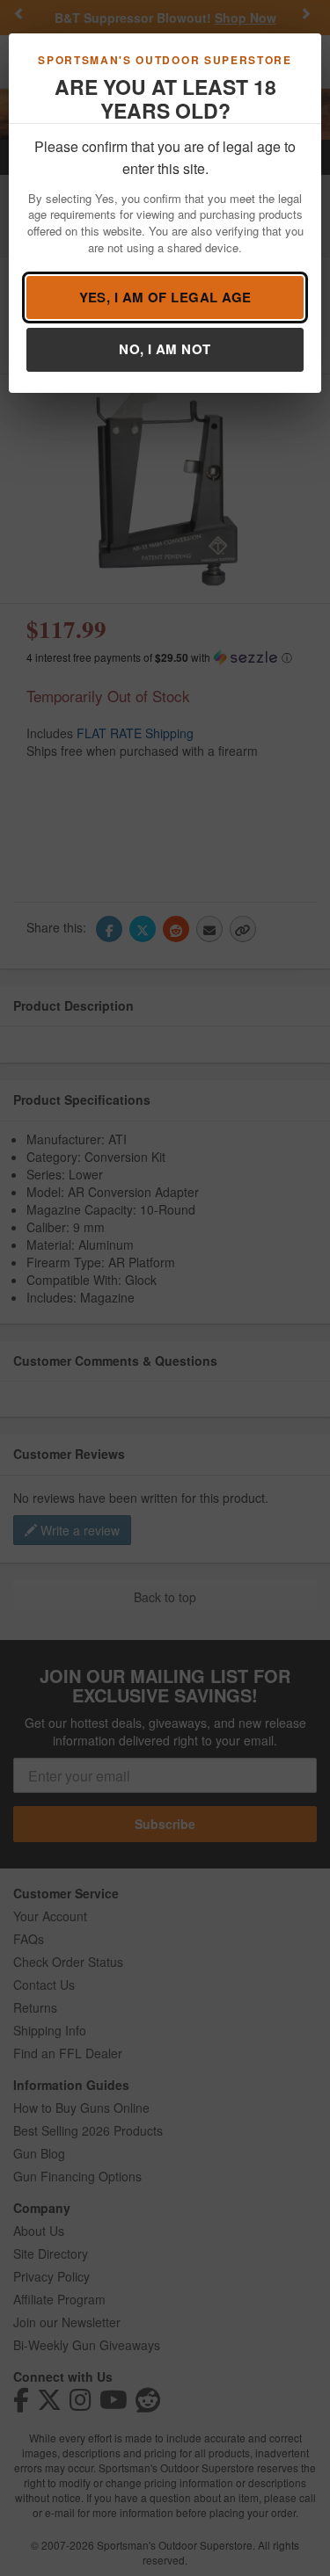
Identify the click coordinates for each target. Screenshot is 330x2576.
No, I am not (165, 349)
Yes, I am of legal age (165, 297)
